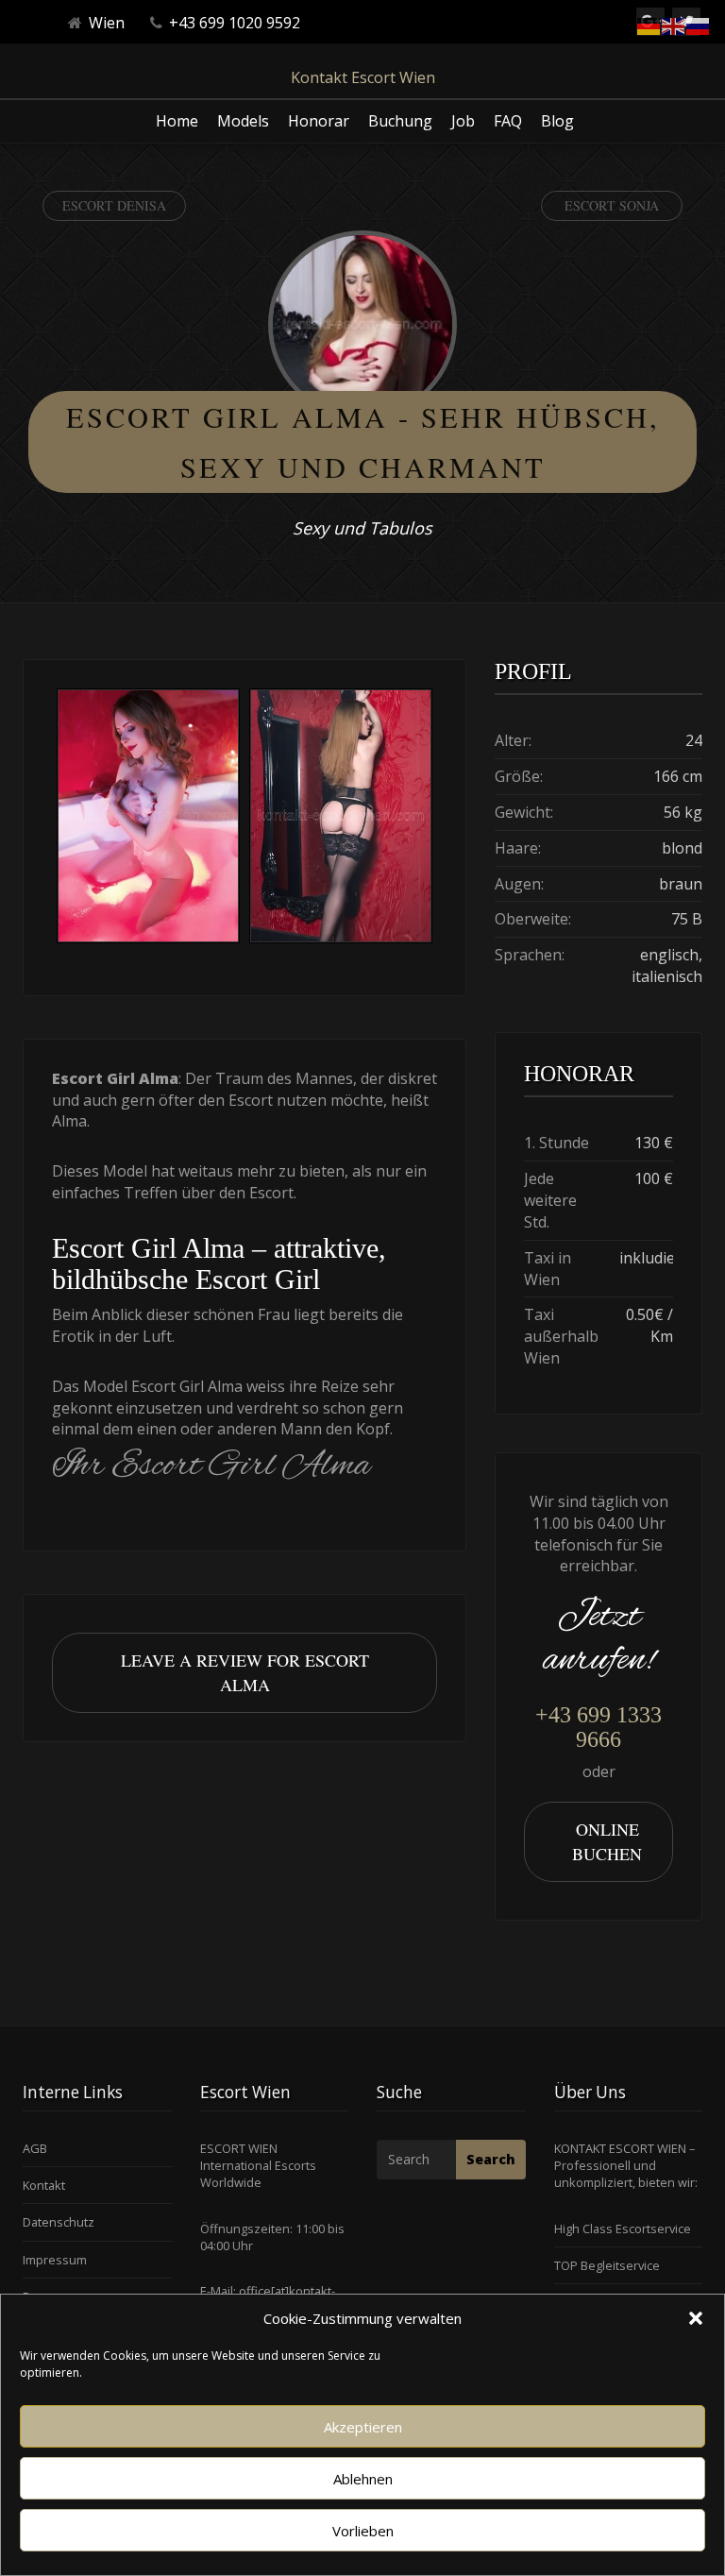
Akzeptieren (363, 2427)
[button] (696, 2318)
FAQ (508, 121)
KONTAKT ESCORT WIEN (620, 2148)
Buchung (400, 121)
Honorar (319, 121)
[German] (649, 25)
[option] (148, 818)
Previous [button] (52, 818)
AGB (35, 2148)
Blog (557, 121)
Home (177, 121)
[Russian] (699, 25)
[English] (674, 25)
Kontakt (44, 2185)
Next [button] (437, 818)
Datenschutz (59, 2222)
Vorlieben (363, 2531)
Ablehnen (363, 2479)
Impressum (55, 2260)
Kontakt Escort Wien (363, 77)
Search (491, 2159)
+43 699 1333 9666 (599, 1727)
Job (463, 121)
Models (243, 121)
